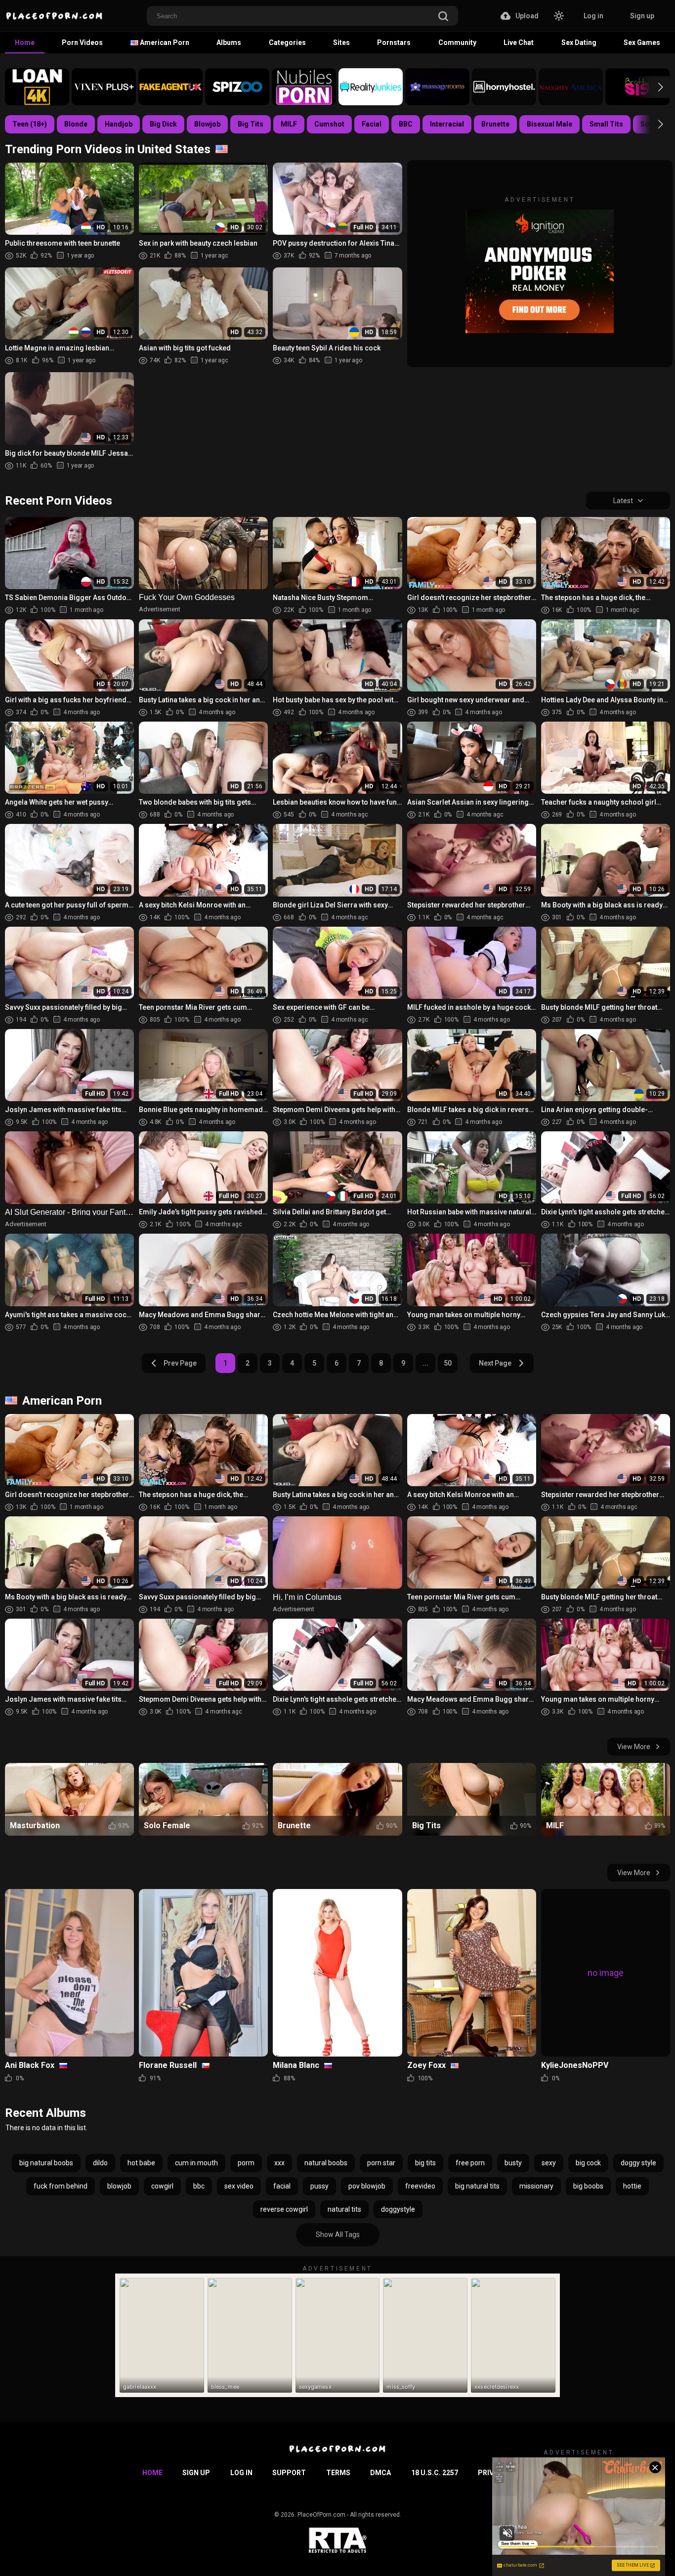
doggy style (638, 2163)
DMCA (380, 2473)
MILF (289, 124)
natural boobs (326, 2163)
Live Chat (519, 43)
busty (513, 2163)
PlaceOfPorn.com (321, 2515)
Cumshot (329, 124)
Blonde (76, 124)
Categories (287, 43)
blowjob (119, 2186)
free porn (470, 2163)
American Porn (164, 43)
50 (448, 1363)
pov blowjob (367, 2186)
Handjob (119, 124)
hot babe (141, 2163)
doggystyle (398, 2209)
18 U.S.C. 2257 (435, 2473)
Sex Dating (579, 43)
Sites (341, 43)
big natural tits (477, 2186)
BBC (406, 124)
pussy (319, 2186)
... (425, 1363)
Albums (229, 43)
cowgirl (162, 2186)
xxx (279, 2163)
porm (246, 2163)
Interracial (447, 124)
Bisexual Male (549, 124)
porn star (381, 2163)
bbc (199, 2186)
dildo (100, 2163)
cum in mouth (196, 2163)
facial (282, 2186)
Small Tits (606, 124)
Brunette (495, 124)
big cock (588, 2163)
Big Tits (251, 124)
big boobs (588, 2186)
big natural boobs (46, 2163)
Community (457, 43)
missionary (536, 2186)
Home (25, 43)
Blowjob (207, 124)
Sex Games (642, 43)
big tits (425, 2163)
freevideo (420, 2186)
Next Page (495, 1363)
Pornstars (394, 43)
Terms (338, 2473)
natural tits (344, 2209)
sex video (239, 2186)
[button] (652, 87)
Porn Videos (82, 43)
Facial (372, 124)
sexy (549, 2163)
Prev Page (180, 1363)
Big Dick (163, 124)
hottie (632, 2186)
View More (634, 1747)
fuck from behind (61, 2186)
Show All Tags (338, 2234)
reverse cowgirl (284, 2209)
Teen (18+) (30, 124)
